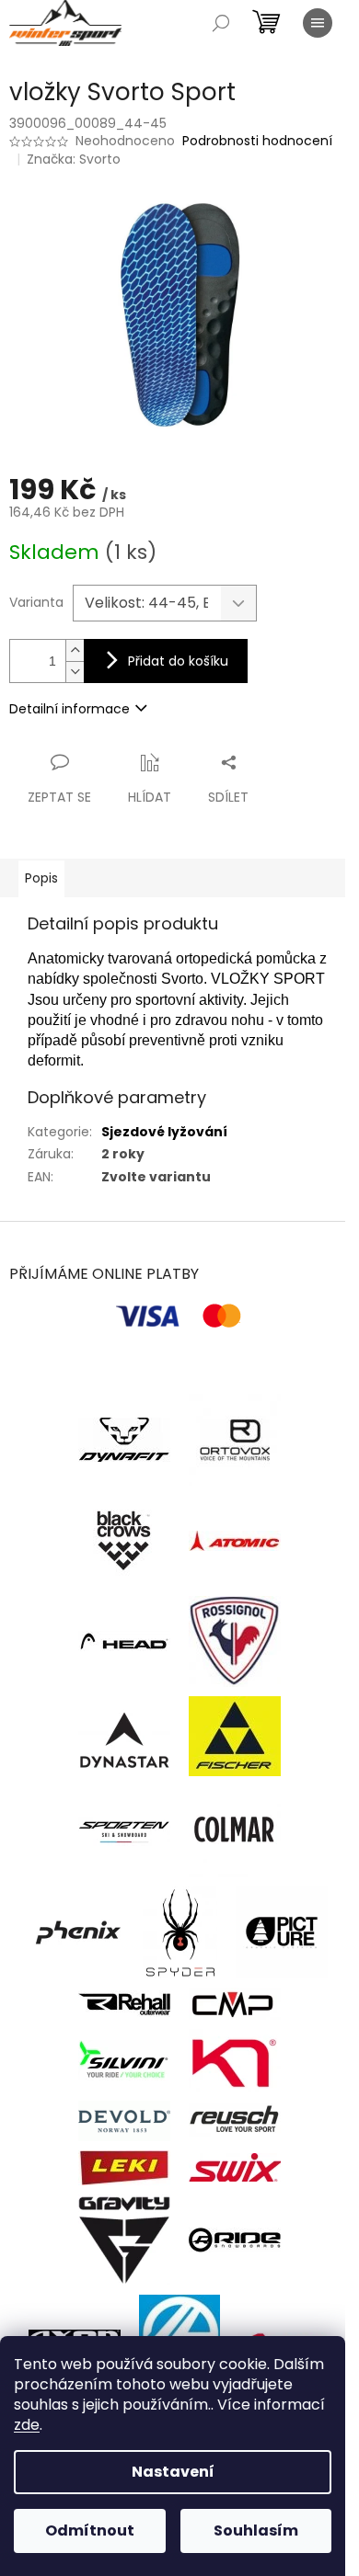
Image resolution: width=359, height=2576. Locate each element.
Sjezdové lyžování (164, 1132)
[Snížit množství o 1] (75, 672)
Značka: (74, 159)
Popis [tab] (41, 878)
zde (27, 2425)
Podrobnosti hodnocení (257, 141)
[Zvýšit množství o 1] (75, 650)
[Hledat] (221, 23)
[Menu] (318, 23)
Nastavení (173, 2472)
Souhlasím (256, 2530)
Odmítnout (90, 2530)
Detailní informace (69, 709)
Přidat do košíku (178, 661)
